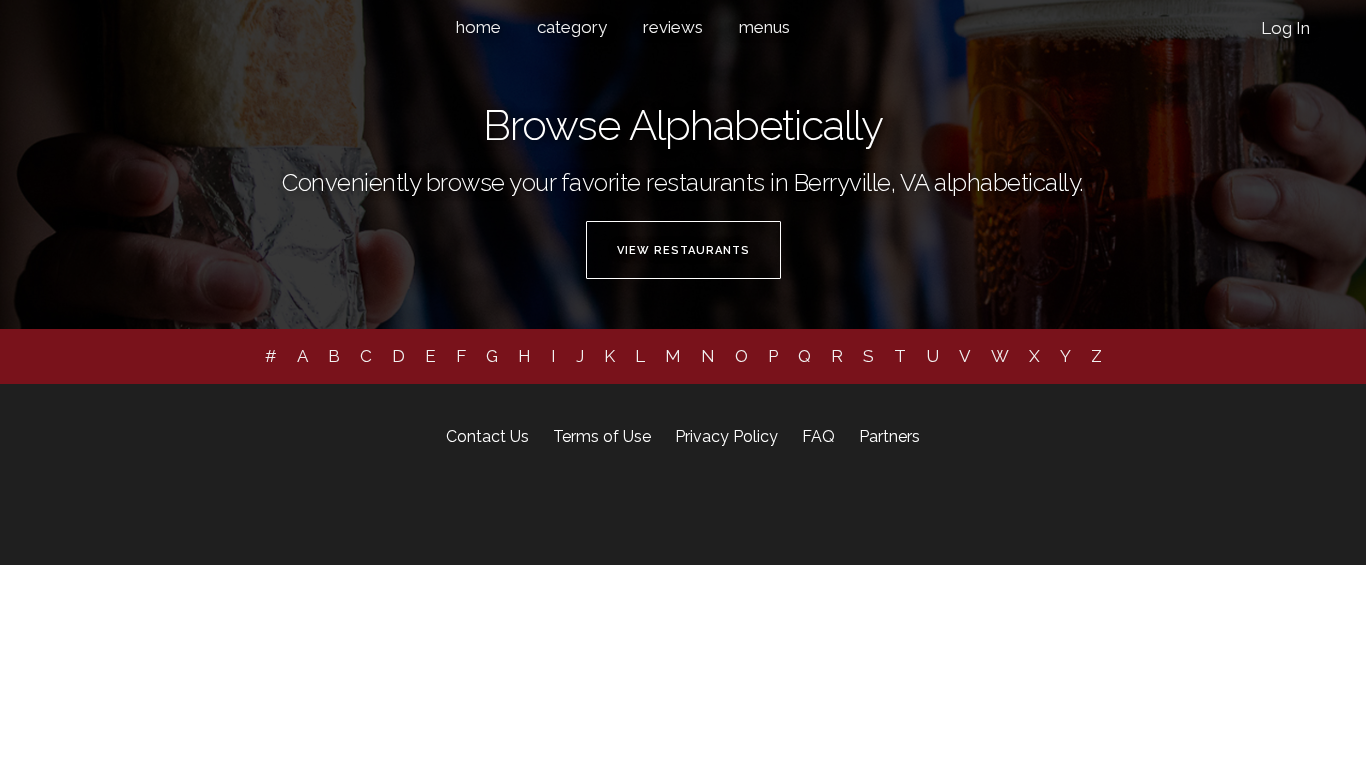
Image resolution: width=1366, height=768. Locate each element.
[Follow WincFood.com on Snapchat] (699, 505)
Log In (1285, 28)
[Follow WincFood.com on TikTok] (728, 505)
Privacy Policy (726, 436)
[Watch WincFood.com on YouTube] (752, 505)
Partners (889, 436)
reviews (673, 27)
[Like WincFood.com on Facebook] (613, 505)
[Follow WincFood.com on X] (675, 505)
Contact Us (487, 436)
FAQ (818, 436)
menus (764, 27)
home (478, 27)
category (572, 27)
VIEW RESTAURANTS (683, 250)
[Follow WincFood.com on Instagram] (646, 505)
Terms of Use (602, 436)
